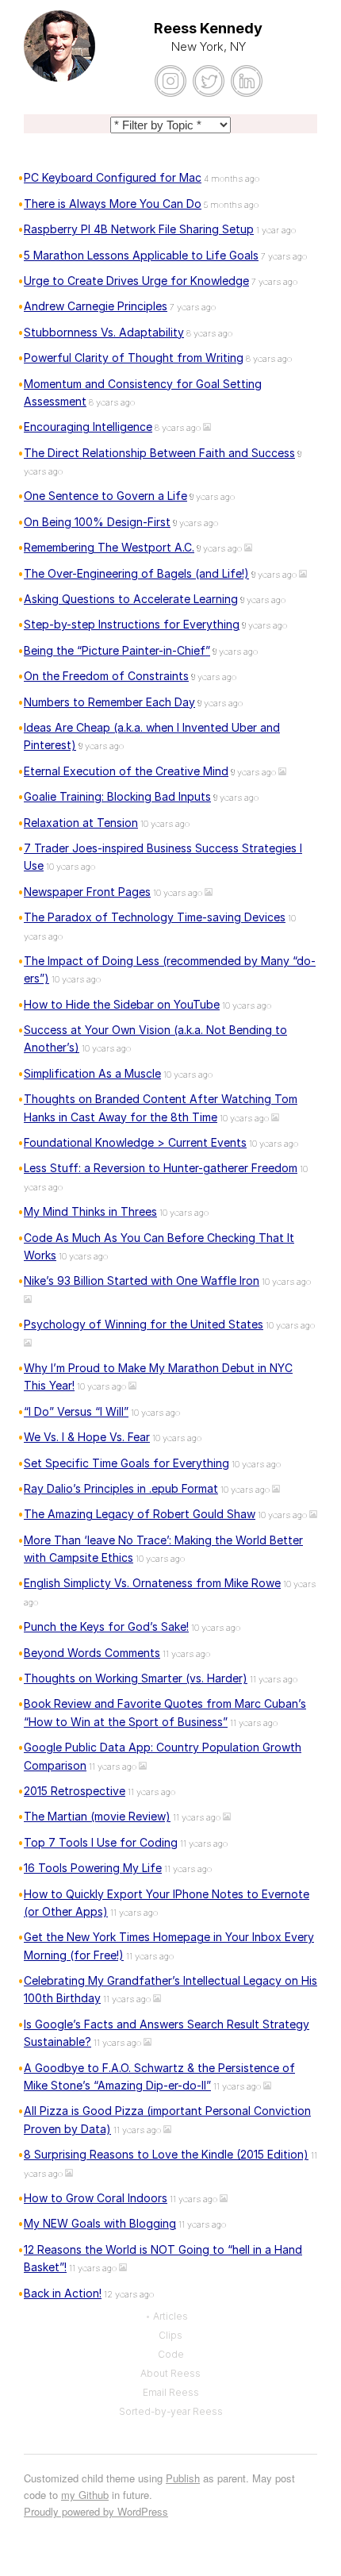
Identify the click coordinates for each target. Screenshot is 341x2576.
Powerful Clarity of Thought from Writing (134, 358)
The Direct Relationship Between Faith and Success (159, 453)
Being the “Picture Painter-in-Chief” (117, 650)
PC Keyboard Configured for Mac (113, 177)
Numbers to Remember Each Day (109, 702)
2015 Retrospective (75, 1791)
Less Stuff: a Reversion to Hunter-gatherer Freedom (161, 1168)
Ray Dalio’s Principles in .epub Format (121, 1488)
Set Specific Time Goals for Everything (126, 1463)
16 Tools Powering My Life (93, 1868)
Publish (183, 2478)
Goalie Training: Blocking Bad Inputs (117, 796)
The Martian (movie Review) (97, 1816)
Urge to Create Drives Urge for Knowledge (136, 281)
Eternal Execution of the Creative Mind (126, 771)
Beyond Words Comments (92, 1653)
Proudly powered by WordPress (96, 2511)
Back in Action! (63, 2293)
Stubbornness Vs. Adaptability (104, 332)
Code (171, 2354)
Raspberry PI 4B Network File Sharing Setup (139, 229)
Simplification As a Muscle (92, 1073)
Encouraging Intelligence (88, 427)
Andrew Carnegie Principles (96, 306)
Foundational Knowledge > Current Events (135, 1142)
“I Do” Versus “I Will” (76, 1411)
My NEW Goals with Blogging (100, 2223)
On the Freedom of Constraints (106, 676)
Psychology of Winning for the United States (144, 1324)
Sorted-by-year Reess (171, 2411)
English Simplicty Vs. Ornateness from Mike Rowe (152, 1583)
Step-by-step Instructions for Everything (132, 624)
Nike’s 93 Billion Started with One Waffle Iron (142, 1280)
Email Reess (171, 2392)
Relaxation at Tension (81, 823)
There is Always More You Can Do (113, 204)
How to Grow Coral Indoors (96, 2198)
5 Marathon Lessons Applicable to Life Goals (141, 255)
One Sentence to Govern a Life (105, 496)
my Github (85, 2495)
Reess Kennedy (208, 28)
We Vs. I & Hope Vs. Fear (87, 1437)
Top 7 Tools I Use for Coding (101, 1842)
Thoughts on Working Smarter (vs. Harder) (136, 1678)
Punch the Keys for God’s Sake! (106, 1626)
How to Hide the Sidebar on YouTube (122, 1004)
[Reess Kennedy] (59, 56)
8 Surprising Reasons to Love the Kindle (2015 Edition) (166, 2154)
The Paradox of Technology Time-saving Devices (155, 917)
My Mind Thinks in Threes (90, 1211)
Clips (170, 2335)
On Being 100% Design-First (97, 522)
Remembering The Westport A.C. (109, 547)
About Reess (170, 2373)
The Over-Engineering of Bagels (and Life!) (136, 573)
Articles (170, 2316)
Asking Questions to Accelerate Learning (131, 599)
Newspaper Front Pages (87, 892)
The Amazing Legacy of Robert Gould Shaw (140, 1514)
